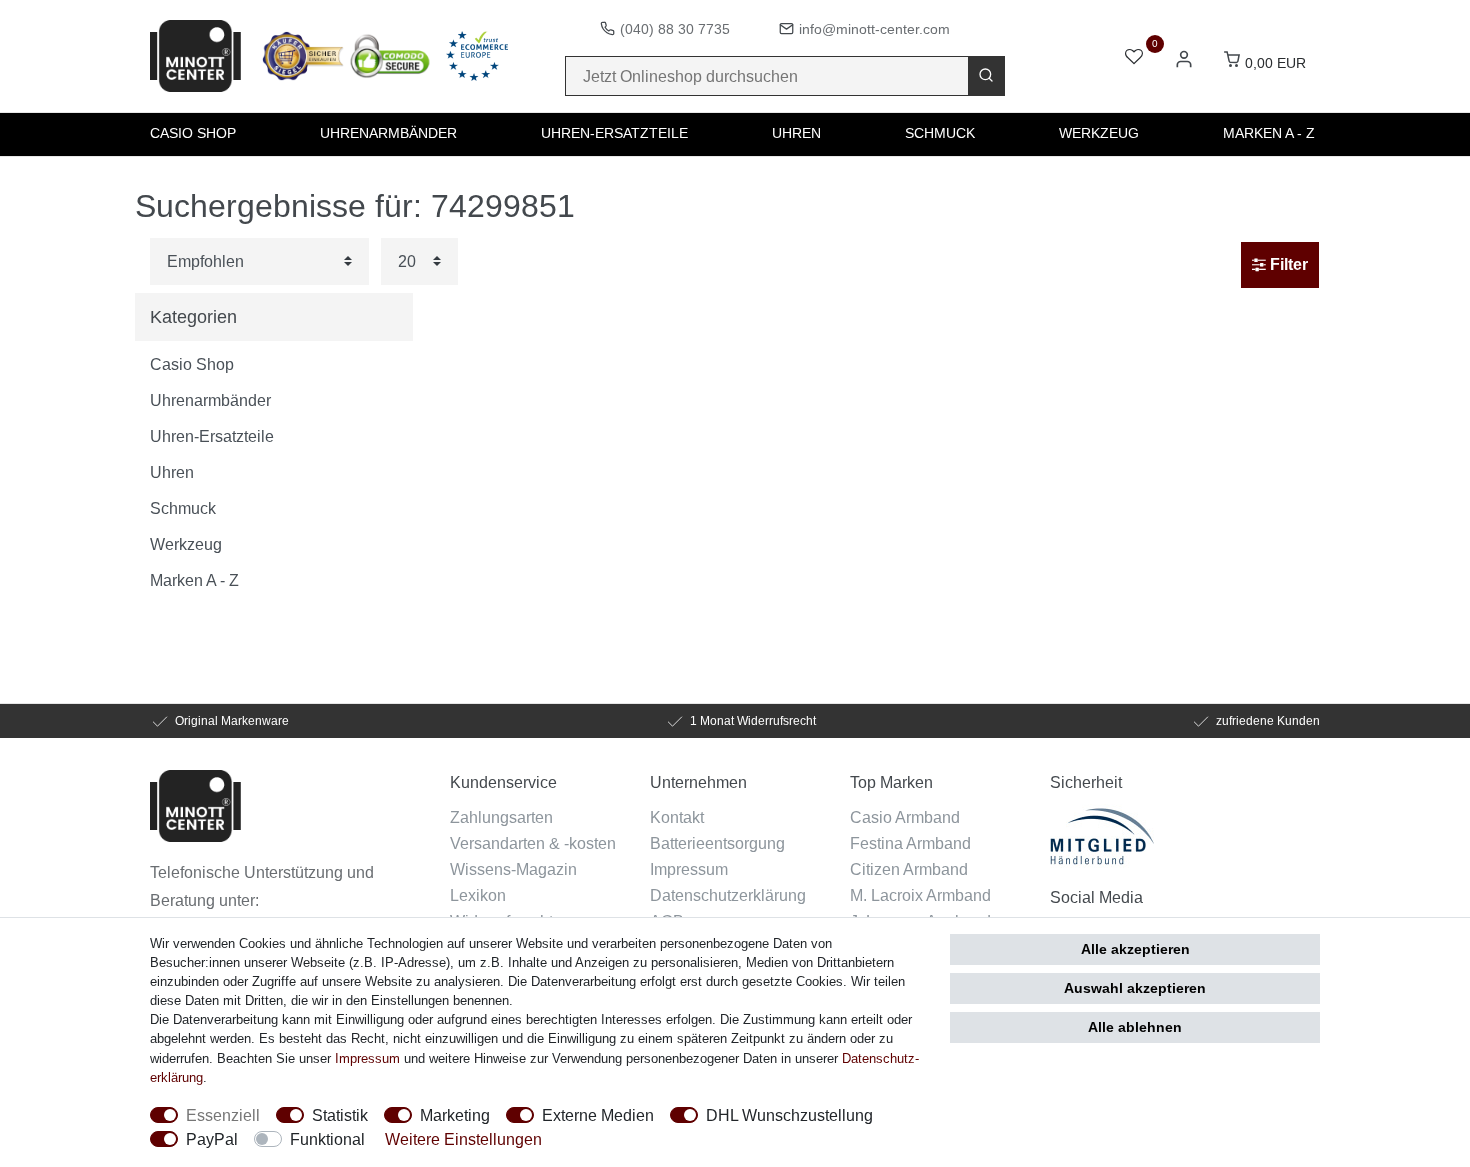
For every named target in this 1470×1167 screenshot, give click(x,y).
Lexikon (478, 895)
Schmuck (940, 133)
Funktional (327, 1139)
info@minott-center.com (874, 29)
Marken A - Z (1269, 133)
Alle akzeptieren (1135, 949)
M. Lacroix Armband (920, 895)
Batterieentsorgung (717, 843)
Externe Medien (598, 1115)
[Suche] (986, 76)
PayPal (212, 1139)
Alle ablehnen (1135, 1027)
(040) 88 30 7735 (675, 29)
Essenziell (223, 1115)
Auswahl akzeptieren (1135, 988)
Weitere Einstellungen (463, 1139)
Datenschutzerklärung (728, 895)
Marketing (455, 1115)
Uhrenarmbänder (388, 133)
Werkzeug (1099, 133)
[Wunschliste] (1134, 58)
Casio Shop (193, 133)
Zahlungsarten (501, 817)
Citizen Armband (909, 869)
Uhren (796, 133)
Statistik (340, 1115)
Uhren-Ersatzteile (614, 133)
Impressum (689, 869)
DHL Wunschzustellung (789, 1115)
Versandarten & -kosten (533, 843)
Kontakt (677, 817)
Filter (1287, 264)
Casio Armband (905, 817)
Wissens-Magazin (513, 869)
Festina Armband (910, 843)
